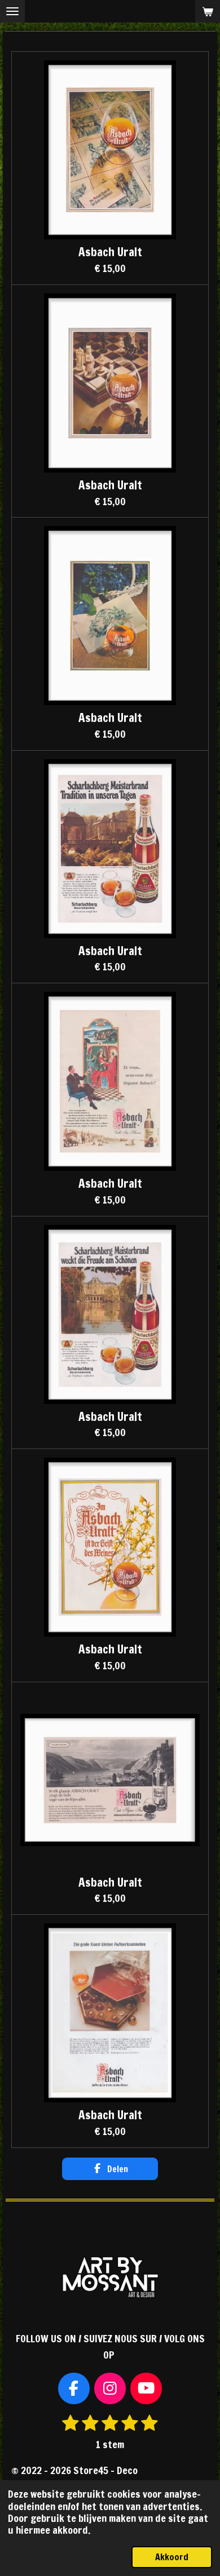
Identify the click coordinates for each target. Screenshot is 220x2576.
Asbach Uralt (110, 252)
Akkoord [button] (172, 2557)
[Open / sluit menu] (12, 11)
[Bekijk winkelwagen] (208, 11)
